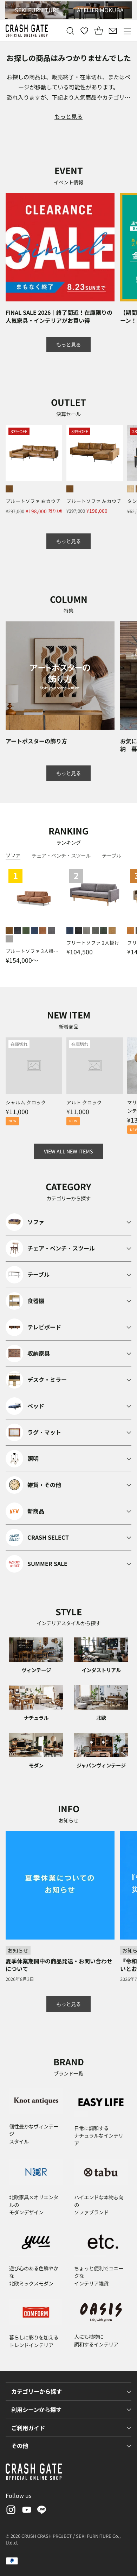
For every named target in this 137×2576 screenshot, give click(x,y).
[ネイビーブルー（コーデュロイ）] (34, 931)
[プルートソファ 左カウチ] (95, 453)
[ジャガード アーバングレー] (87, 931)
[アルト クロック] (95, 1066)
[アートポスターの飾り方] (60, 676)
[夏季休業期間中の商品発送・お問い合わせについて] (60, 1885)
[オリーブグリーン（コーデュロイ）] (26, 931)
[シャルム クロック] (34, 1066)
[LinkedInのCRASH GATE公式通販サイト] (42, 2511)
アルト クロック (84, 1102)
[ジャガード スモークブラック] (78, 931)
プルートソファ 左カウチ (94, 501)
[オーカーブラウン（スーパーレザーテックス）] (9, 489)
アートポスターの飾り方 (36, 741)
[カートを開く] (99, 31)
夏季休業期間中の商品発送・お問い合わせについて (59, 1965)
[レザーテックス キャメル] (112, 931)
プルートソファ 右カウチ (33, 501)
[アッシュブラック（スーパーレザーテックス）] (18, 931)
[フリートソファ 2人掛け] (95, 895)
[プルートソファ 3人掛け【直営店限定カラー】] (34, 895)
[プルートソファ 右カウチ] (34, 453)
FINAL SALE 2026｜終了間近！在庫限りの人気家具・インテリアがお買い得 (59, 316)
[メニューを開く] (127, 31)
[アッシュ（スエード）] (51, 931)
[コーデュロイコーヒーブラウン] (43, 931)
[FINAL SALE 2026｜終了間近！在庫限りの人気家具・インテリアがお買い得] (60, 247)
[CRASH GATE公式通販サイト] (27, 31)
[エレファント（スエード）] (9, 939)
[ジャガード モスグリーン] (104, 931)
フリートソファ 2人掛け (93, 942)
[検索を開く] (70, 31)
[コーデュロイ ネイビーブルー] (70, 931)
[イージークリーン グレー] (95, 931)
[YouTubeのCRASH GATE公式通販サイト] (26, 2511)
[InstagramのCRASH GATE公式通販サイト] (10, 2511)
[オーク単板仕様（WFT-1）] (131, 489)
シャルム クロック (26, 1102)
